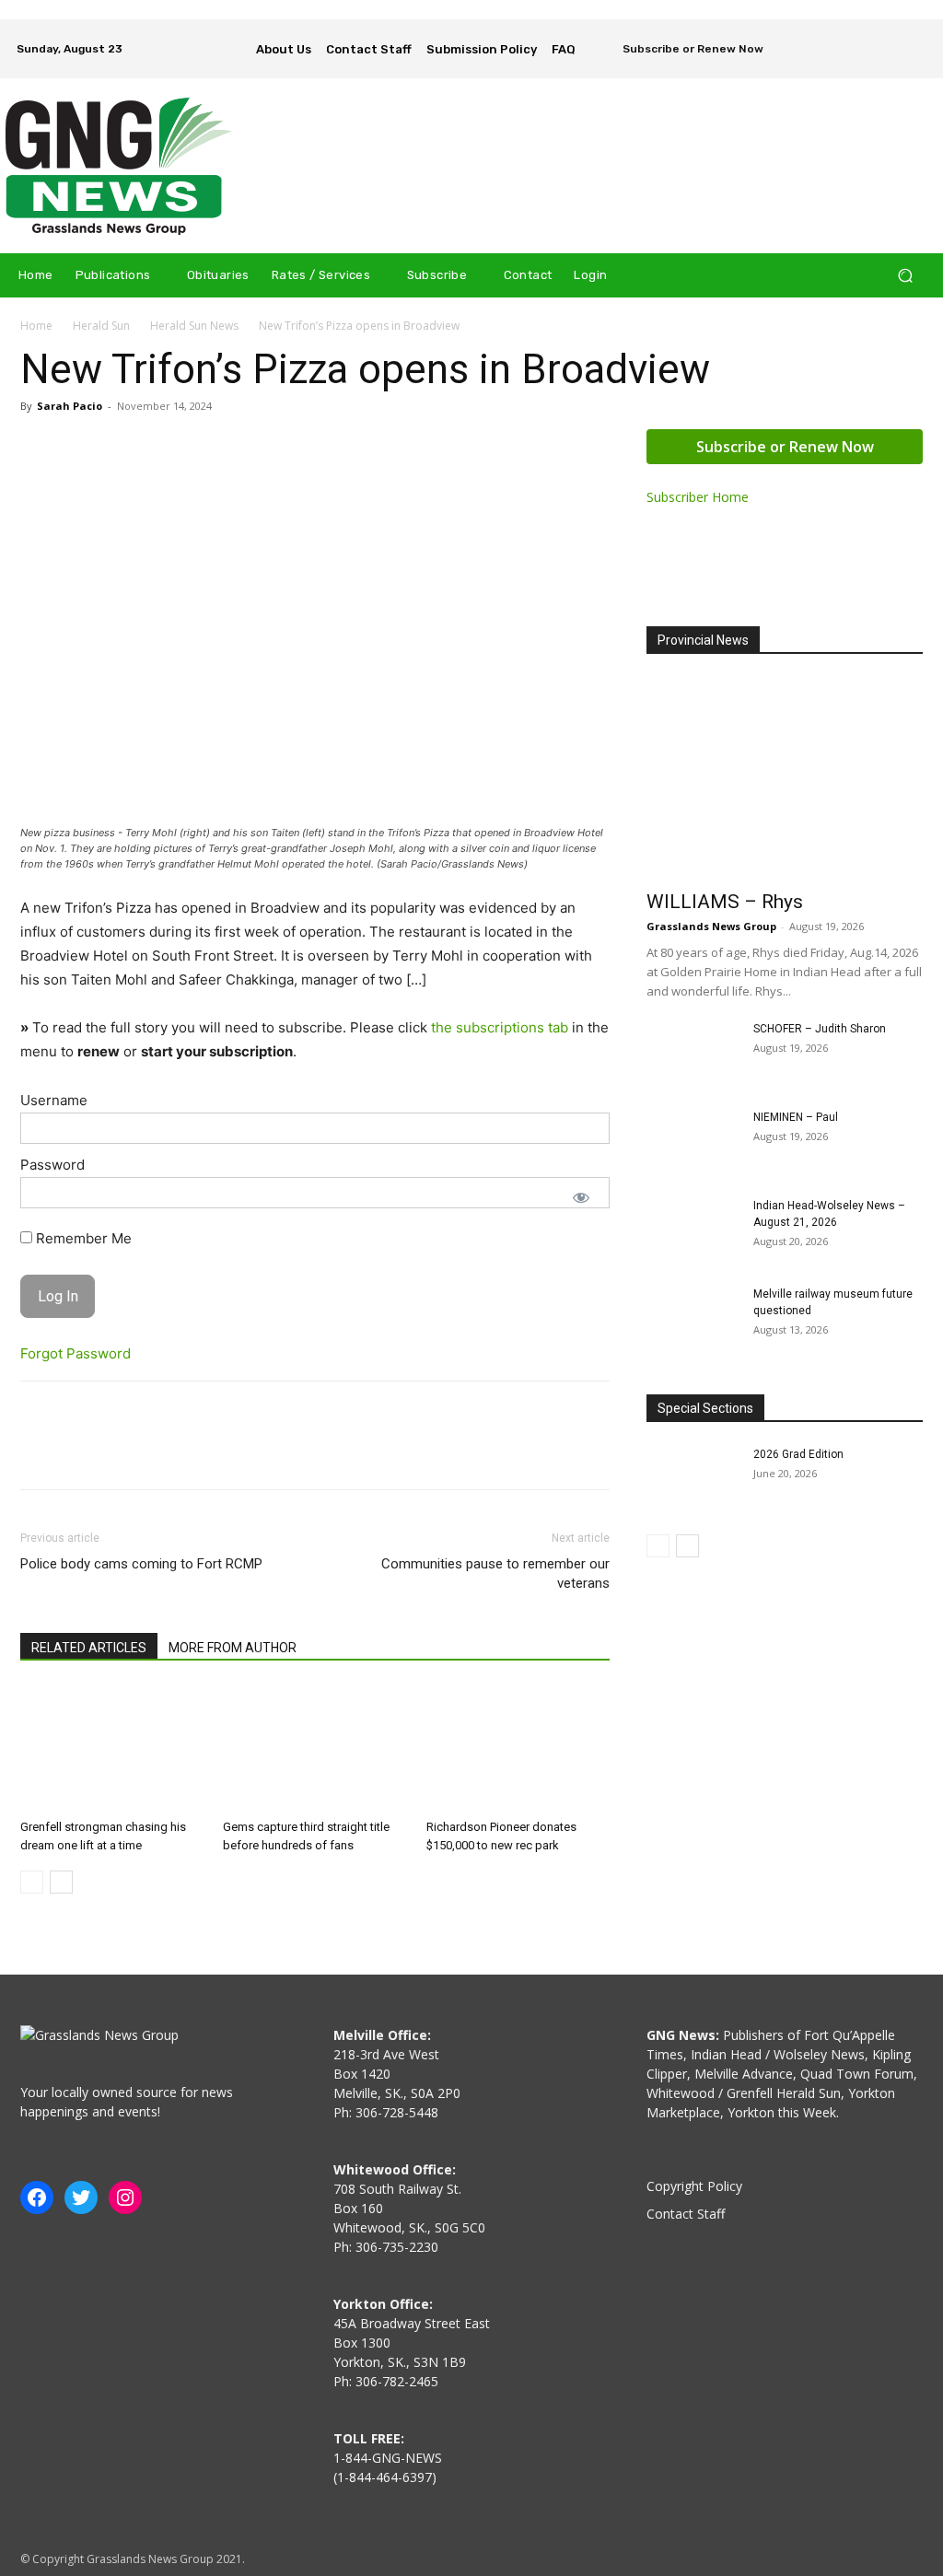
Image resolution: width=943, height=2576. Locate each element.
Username (54, 1100)
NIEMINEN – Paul (796, 1117)
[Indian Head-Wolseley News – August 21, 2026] (693, 1230)
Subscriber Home (698, 497)
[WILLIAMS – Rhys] (785, 778)
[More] (209, 1451)
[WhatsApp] (166, 1451)
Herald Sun (101, 326)
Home (36, 326)
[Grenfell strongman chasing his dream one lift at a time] (112, 1748)
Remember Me (82, 1238)
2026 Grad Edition (798, 1454)
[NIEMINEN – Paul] (693, 1141)
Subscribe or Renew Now (785, 447)
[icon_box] (681, 51)
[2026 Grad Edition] (693, 1478)
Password (52, 1165)
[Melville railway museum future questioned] (693, 1318)
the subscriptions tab (500, 1027)
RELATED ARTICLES (89, 1648)
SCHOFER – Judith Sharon (820, 1029)
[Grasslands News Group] (119, 166)
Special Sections (705, 1408)
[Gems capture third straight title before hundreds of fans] (314, 1748)
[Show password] (581, 1197)
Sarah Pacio (70, 406)
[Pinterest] (123, 1451)
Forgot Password (76, 1353)
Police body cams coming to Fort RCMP (141, 1564)
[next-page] (61, 1882)
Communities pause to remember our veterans (495, 1574)
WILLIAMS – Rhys (725, 902)
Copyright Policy (694, 2186)
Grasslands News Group (711, 926)
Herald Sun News (194, 326)
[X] (914, 62)
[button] (905, 276)
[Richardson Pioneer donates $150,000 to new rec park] (518, 1748)
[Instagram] (914, 36)
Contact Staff (686, 2214)
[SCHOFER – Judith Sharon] (693, 1053)
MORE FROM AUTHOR (233, 1648)
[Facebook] (888, 36)
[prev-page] (32, 1882)
